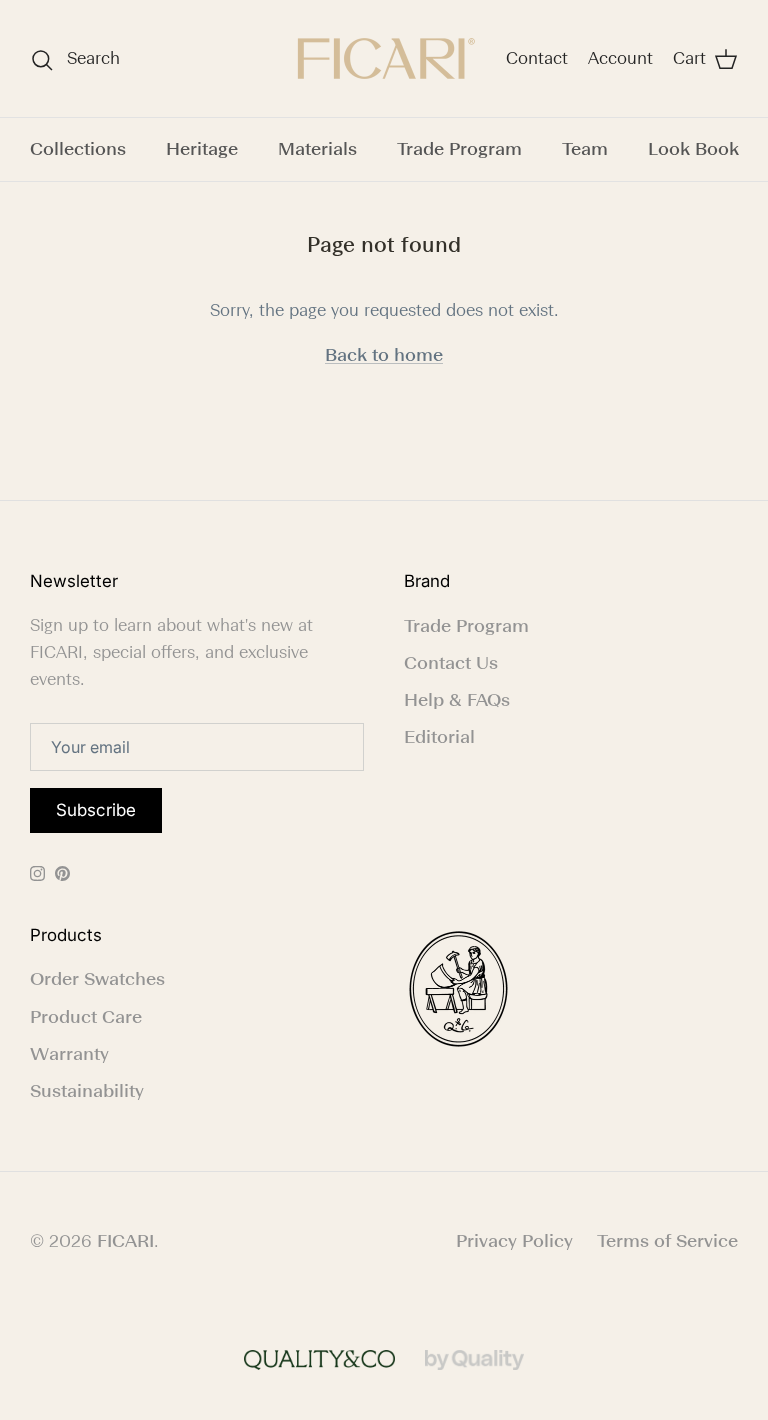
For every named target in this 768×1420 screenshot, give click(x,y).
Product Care (86, 1017)
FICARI (125, 1241)
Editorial (439, 737)
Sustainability (87, 1091)
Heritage (202, 149)
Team (585, 149)
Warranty (69, 1054)
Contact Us (451, 663)
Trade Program (459, 149)
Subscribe (96, 810)
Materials (317, 149)
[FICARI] (384, 58)
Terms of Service (667, 1241)
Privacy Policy (514, 1241)
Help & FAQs (457, 700)
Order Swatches (97, 979)
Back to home (384, 355)
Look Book (693, 149)
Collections (78, 149)
